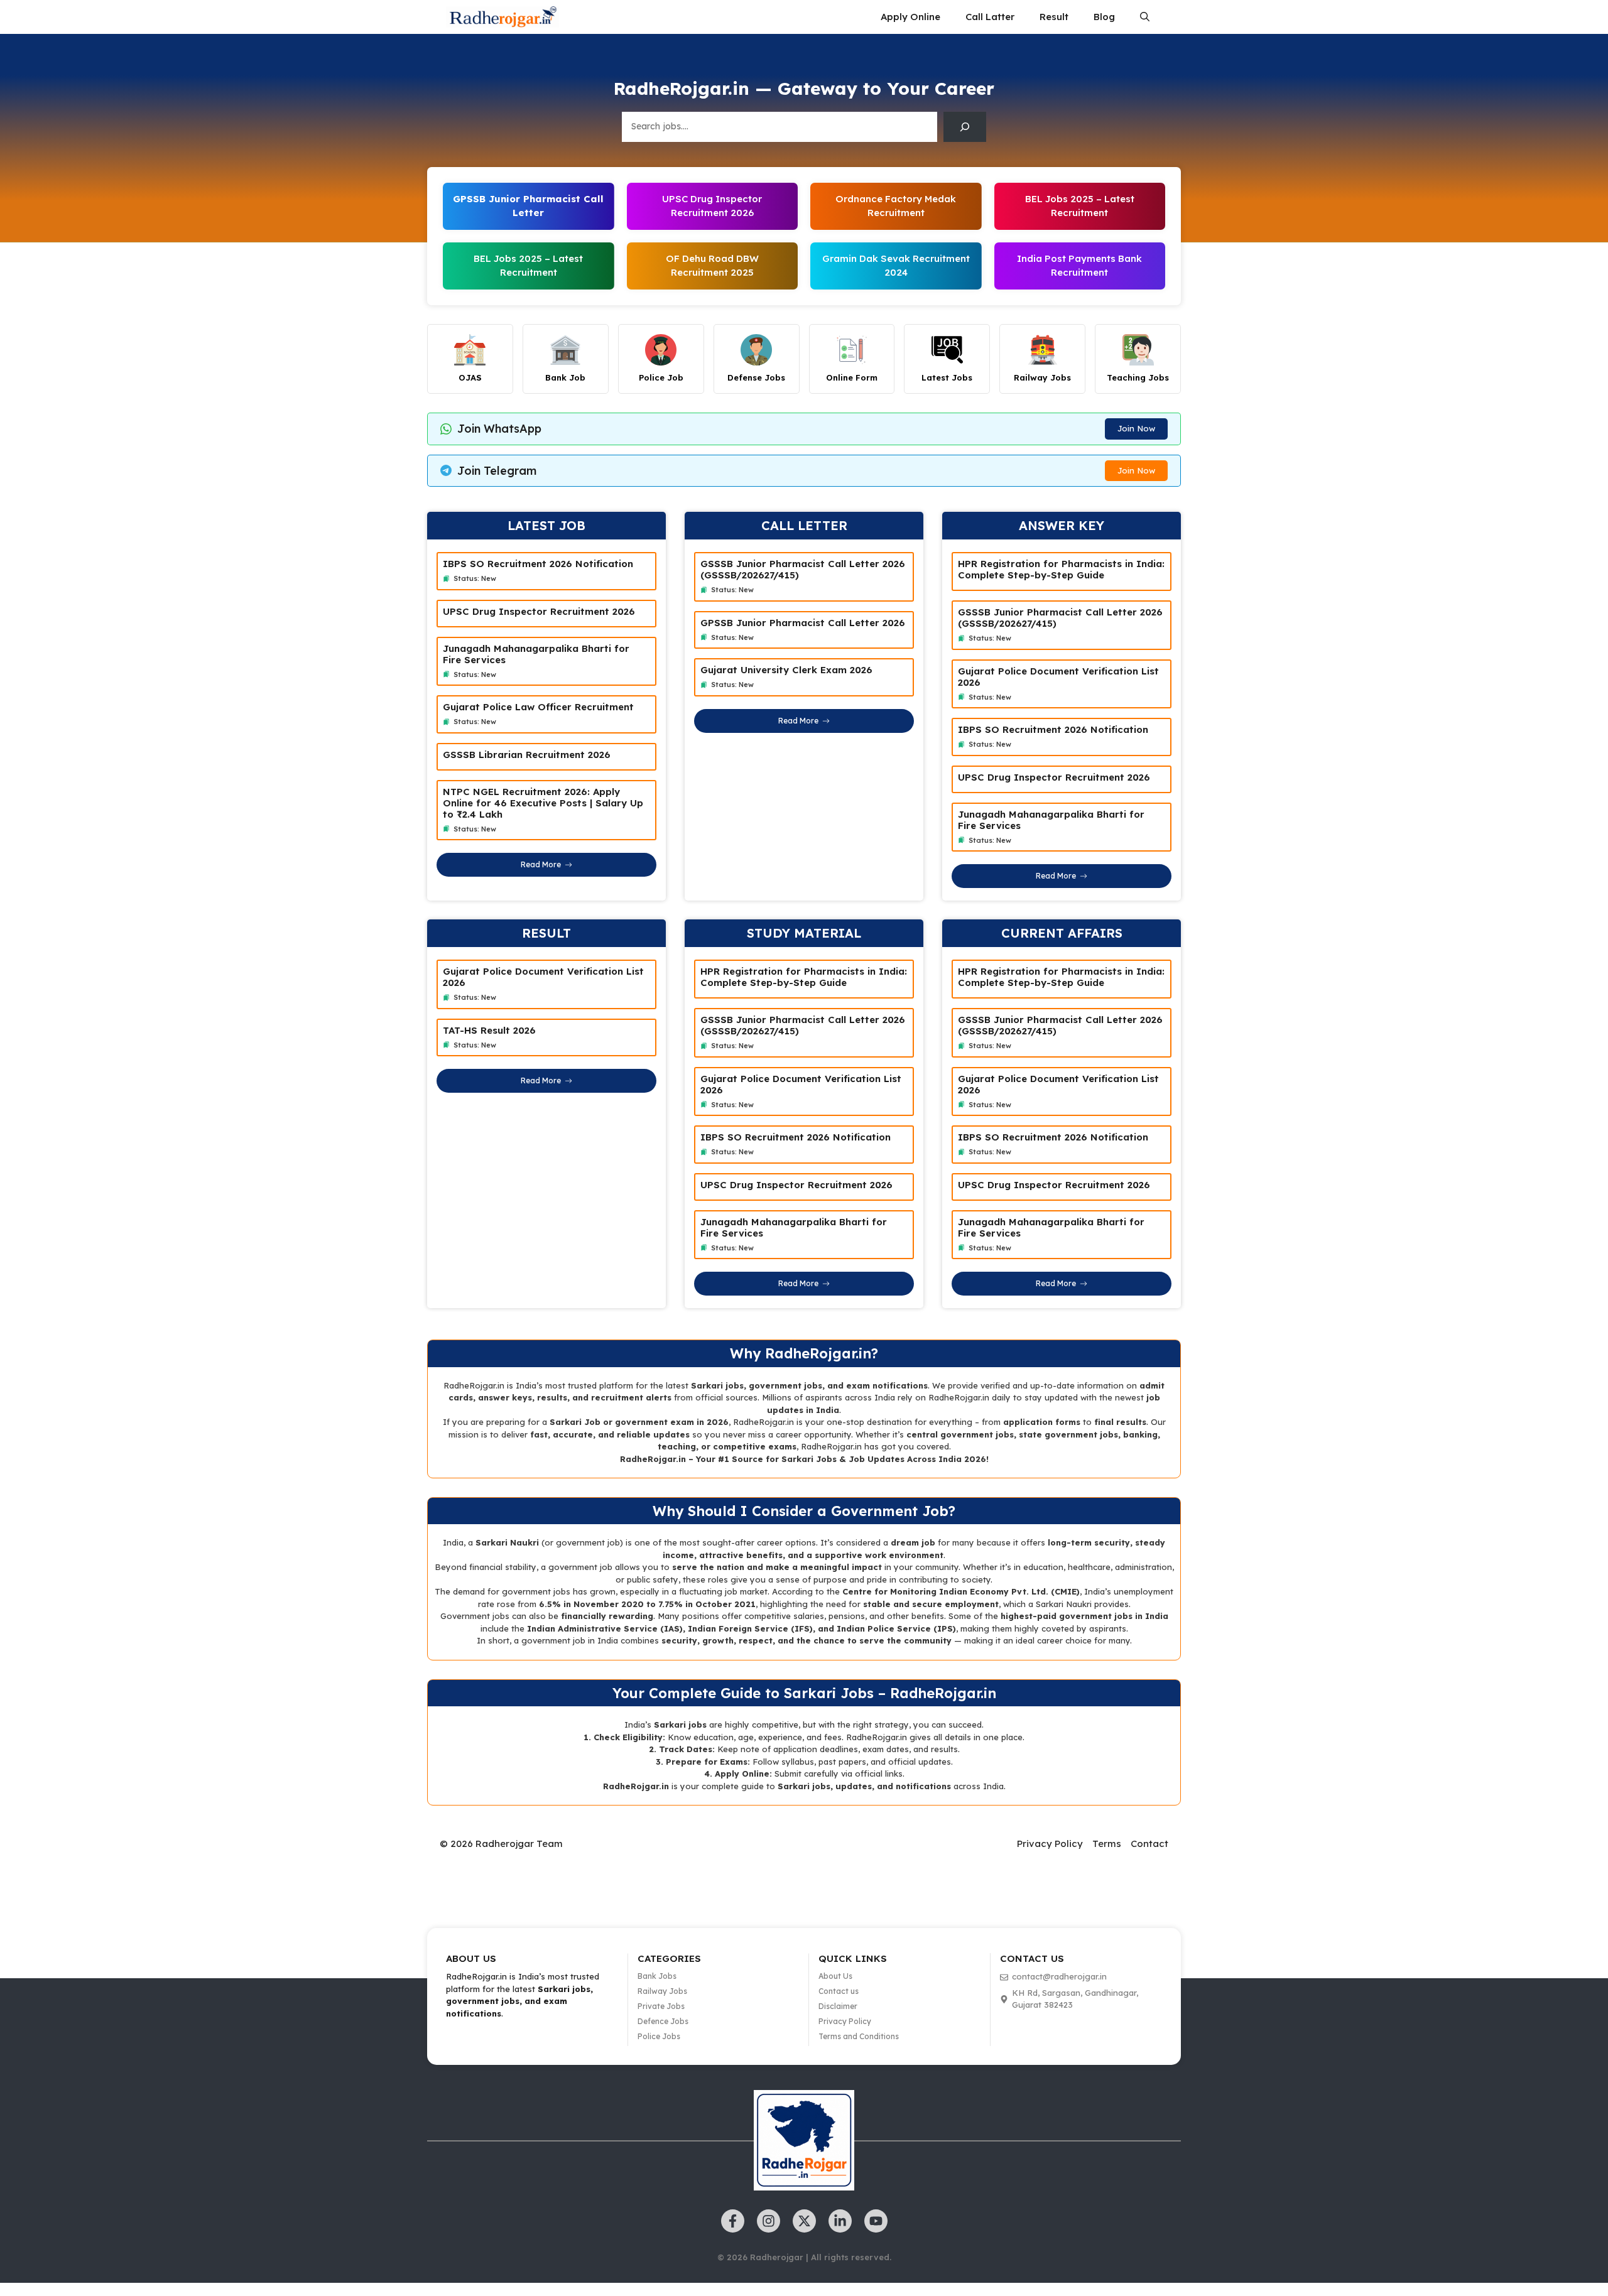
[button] (1145, 17)
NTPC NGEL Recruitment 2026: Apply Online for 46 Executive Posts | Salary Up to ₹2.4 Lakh (543, 803)
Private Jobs (661, 2006)
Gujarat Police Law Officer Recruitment (538, 707)
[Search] (965, 127)
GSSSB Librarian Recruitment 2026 (527, 755)
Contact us (839, 1991)
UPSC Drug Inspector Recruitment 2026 (539, 611)
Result (1054, 17)
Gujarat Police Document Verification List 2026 (1058, 677)
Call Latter (990, 17)
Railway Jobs (662, 1991)
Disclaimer (838, 2006)
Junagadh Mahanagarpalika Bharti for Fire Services (536, 654)
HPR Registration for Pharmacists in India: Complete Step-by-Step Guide (1061, 569)
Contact (1149, 1844)
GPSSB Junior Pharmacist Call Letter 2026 (803, 623)
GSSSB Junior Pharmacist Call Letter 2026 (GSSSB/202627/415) (803, 569)
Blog (1104, 17)
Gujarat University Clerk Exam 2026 (786, 670)
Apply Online (910, 17)
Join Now (1136, 428)
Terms (1107, 1844)
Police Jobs (659, 2036)
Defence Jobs (663, 2021)
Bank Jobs (657, 1976)
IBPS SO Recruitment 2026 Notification (538, 564)
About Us (835, 1976)
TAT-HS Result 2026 (489, 1030)
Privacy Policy (1050, 1844)
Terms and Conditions (859, 2036)
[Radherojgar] (503, 17)
